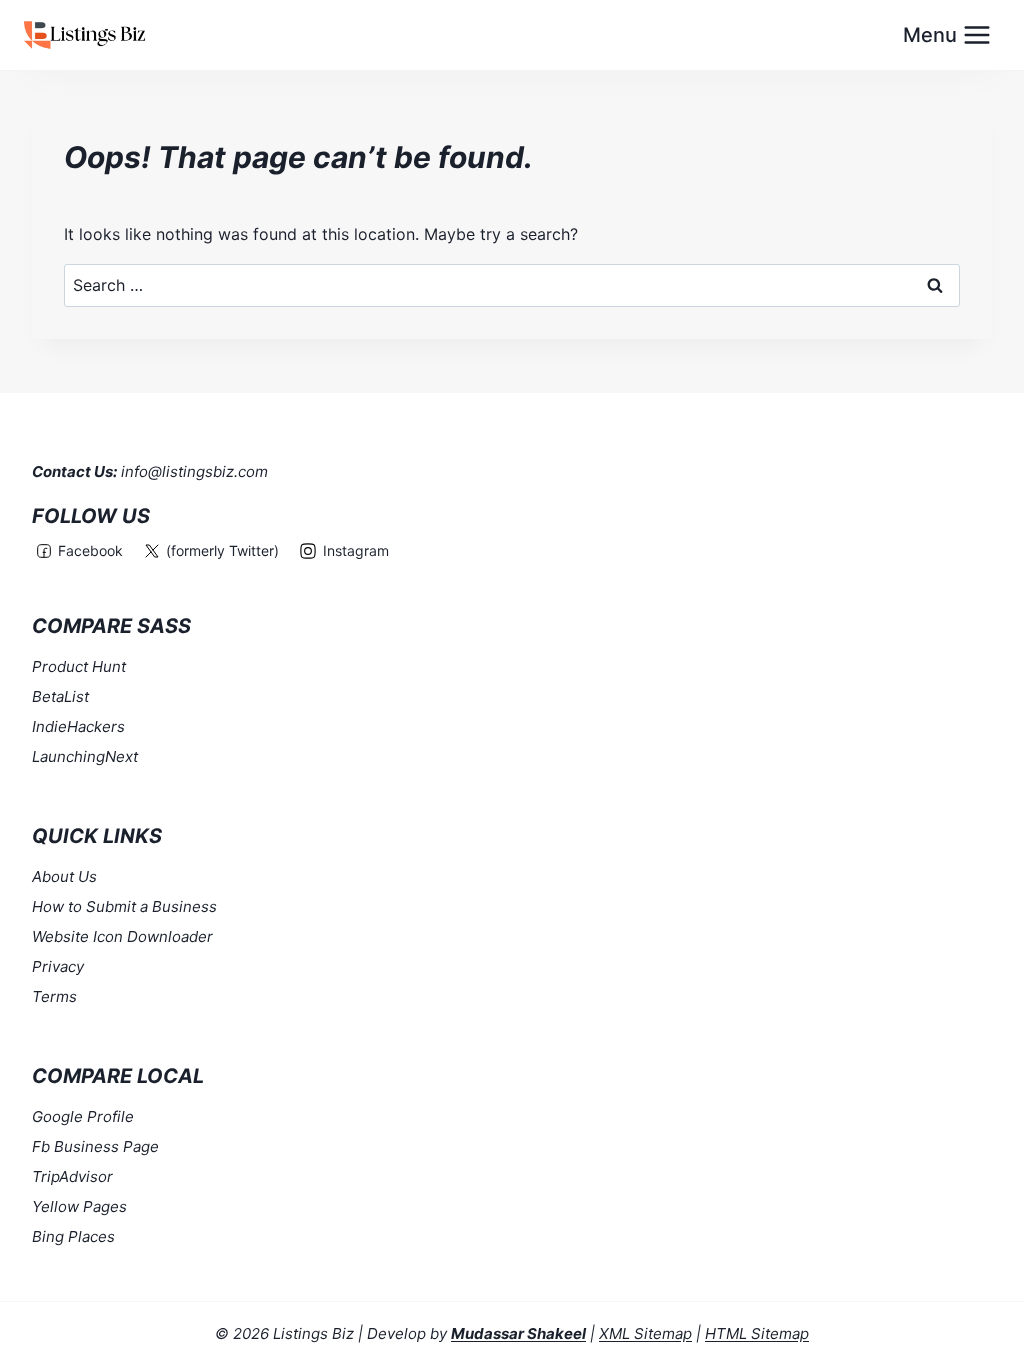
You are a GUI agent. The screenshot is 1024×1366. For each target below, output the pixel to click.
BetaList (60, 696)
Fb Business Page (95, 1146)
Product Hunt (79, 666)
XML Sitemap (645, 1333)
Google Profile (83, 1116)
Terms (54, 996)
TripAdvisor (72, 1176)
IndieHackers (78, 726)
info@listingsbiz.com (194, 471)
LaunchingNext (85, 756)
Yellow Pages (79, 1206)
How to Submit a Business (124, 906)
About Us (64, 876)
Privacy (58, 966)
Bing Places (73, 1236)
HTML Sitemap (757, 1333)
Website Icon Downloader (122, 936)
